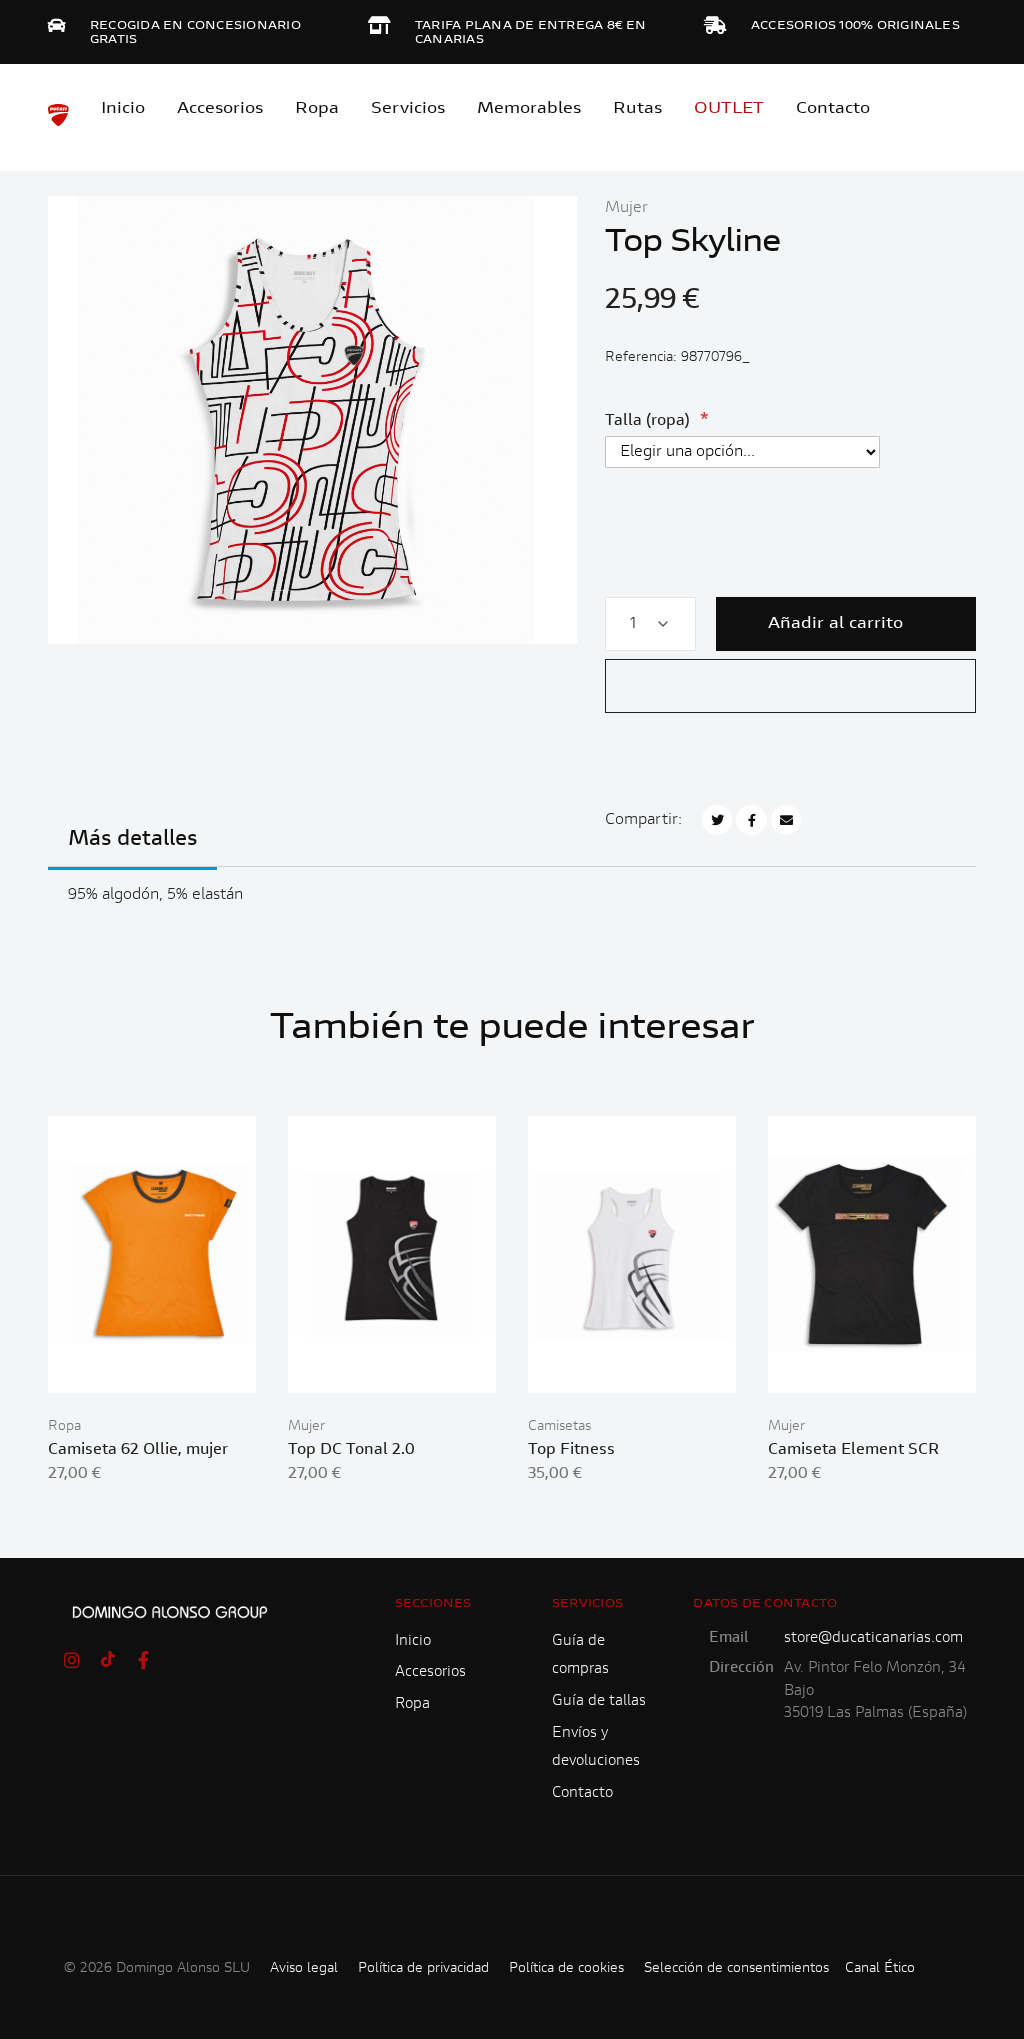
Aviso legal (304, 1969)
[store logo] (58, 115)
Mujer (626, 208)
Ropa (317, 109)
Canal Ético (880, 1969)
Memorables (529, 109)
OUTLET (729, 109)
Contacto (833, 109)
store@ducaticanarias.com (873, 1638)
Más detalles (132, 839)
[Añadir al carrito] (152, 1360)
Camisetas (559, 1427)
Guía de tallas (599, 1701)
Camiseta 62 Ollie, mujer (138, 1450)
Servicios (408, 109)
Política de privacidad (423, 1969)
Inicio (123, 109)
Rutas (637, 109)
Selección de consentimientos (736, 1969)
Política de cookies (566, 1969)
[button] (790, 686)
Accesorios (430, 1672)
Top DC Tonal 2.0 (351, 1450)
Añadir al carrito (835, 624)
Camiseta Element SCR (853, 1450)
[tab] (132, 852)
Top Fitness (571, 1450)
